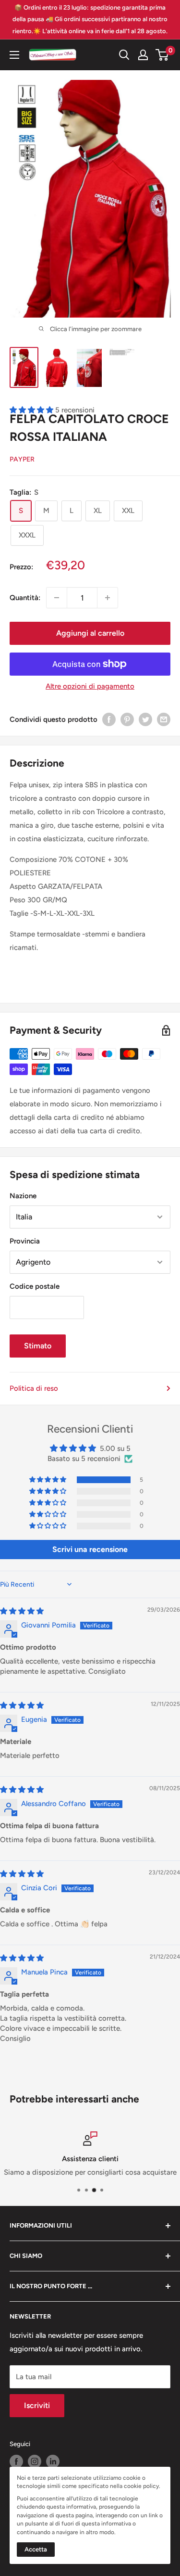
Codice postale (35, 1286)
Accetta (36, 2549)
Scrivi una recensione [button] (90, 1549)
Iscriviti (37, 2405)
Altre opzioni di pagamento (90, 686)
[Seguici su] (16, 2461)
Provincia (25, 1241)
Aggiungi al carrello (90, 633)
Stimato (38, 1346)
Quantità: (25, 598)
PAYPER (22, 459)
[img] (22, 1611)
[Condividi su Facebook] (109, 719)
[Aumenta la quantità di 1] (108, 598)
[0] (162, 55)
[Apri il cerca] (124, 55)
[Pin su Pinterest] (127, 719)
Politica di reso (34, 1388)
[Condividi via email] (164, 719)
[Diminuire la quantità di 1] (57, 598)
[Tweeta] (145, 719)
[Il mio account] (143, 55)
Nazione (23, 1196)
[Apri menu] (14, 55)
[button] (48, 1480)
